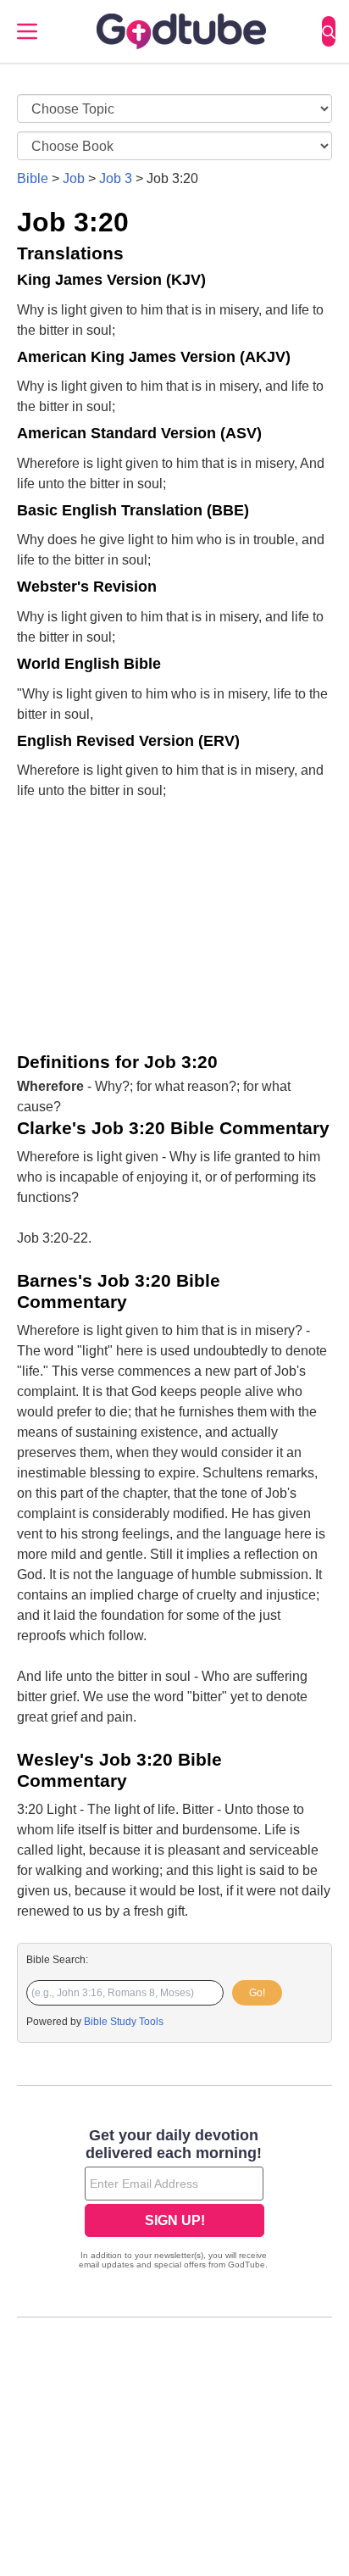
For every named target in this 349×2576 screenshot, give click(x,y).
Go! (257, 1993)
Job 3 (116, 178)
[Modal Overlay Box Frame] (174, 2200)
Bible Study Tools (124, 2022)
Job (74, 178)
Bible (33, 178)
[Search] (329, 31)
